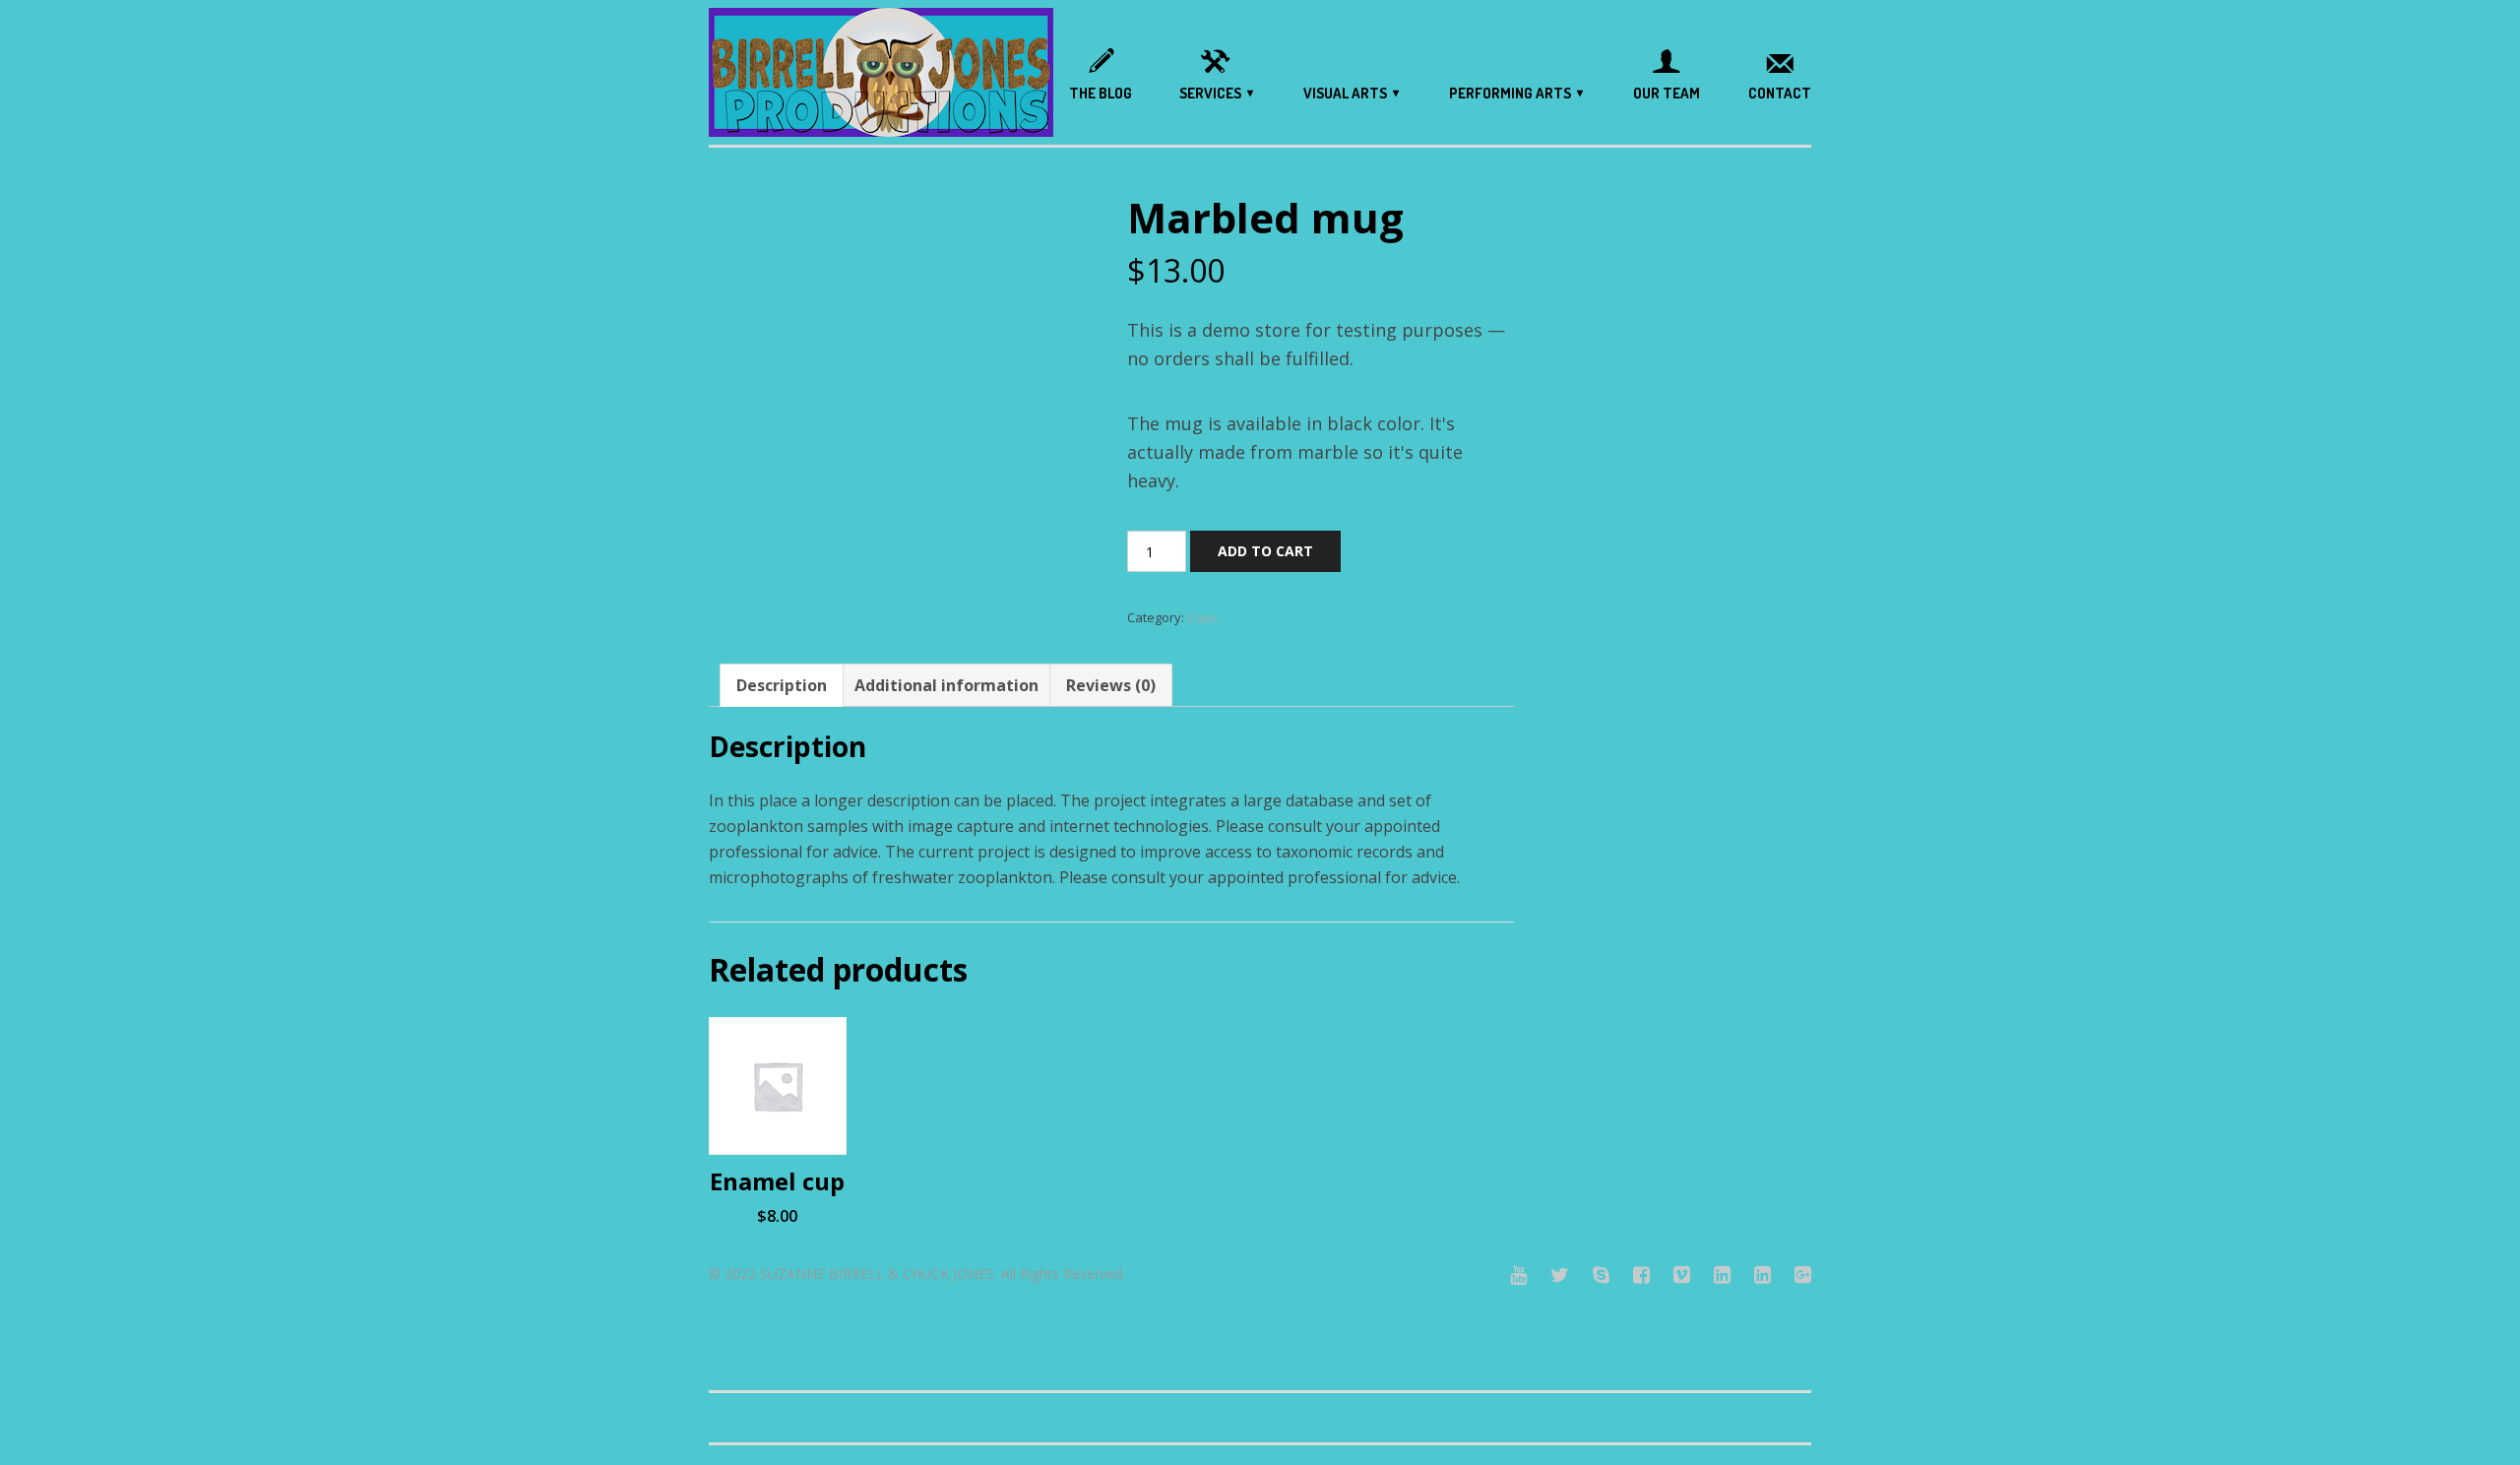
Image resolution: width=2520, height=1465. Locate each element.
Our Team (1667, 93)
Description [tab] (782, 685)
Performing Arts (1510, 93)
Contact (1780, 93)
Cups (1202, 617)
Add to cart (1265, 551)
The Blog (1101, 93)
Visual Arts (1345, 93)
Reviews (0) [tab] (1111, 685)
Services (1210, 93)
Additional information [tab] (946, 685)
